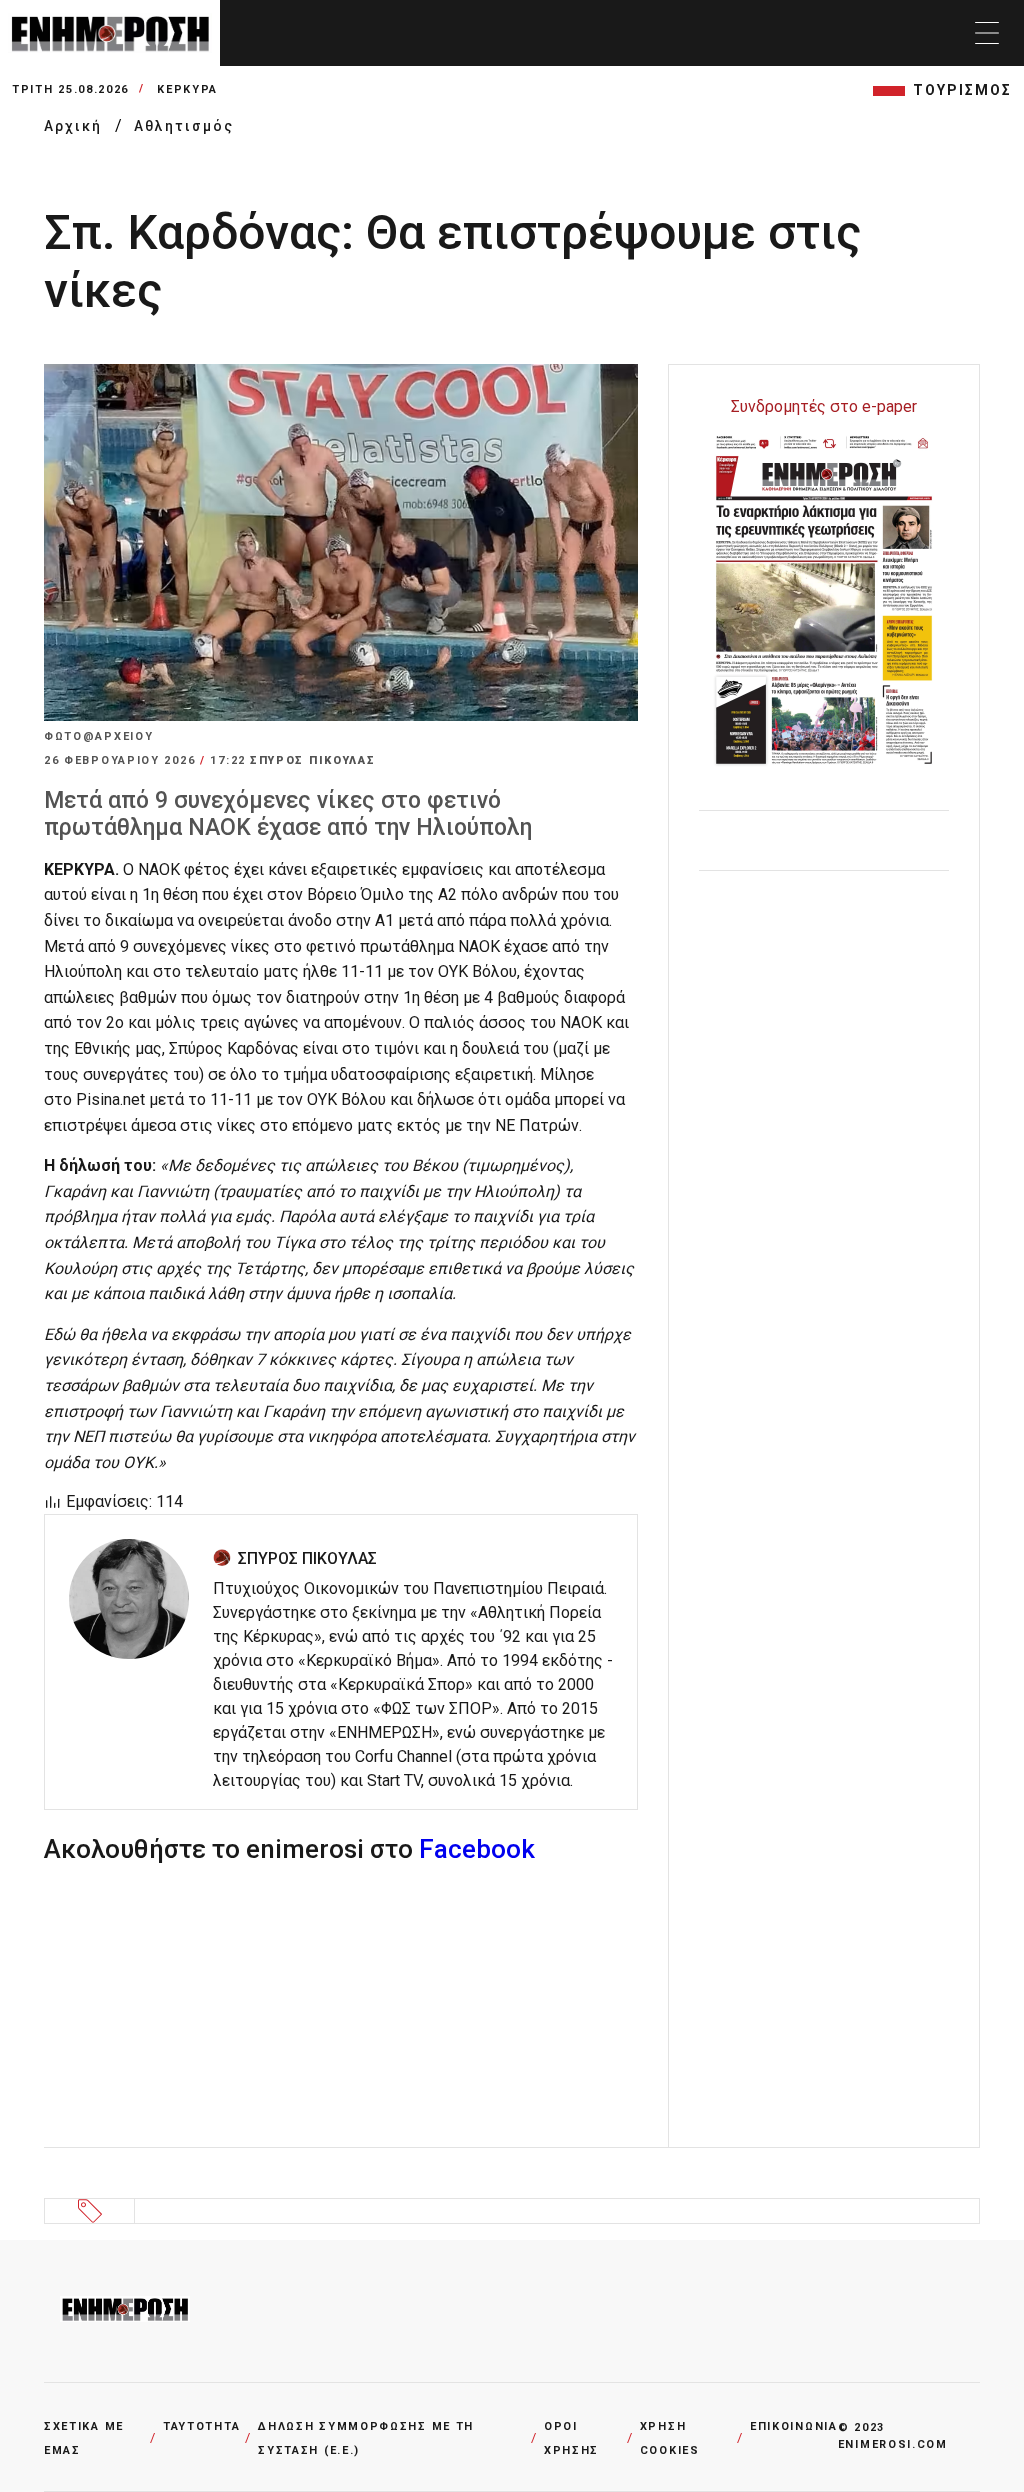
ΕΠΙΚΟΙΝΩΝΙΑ (794, 2426)
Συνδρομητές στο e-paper (824, 406)
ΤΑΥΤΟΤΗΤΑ (201, 2426)
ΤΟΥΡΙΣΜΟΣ (962, 90)
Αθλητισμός (184, 126)
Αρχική (75, 126)
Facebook (477, 1849)
